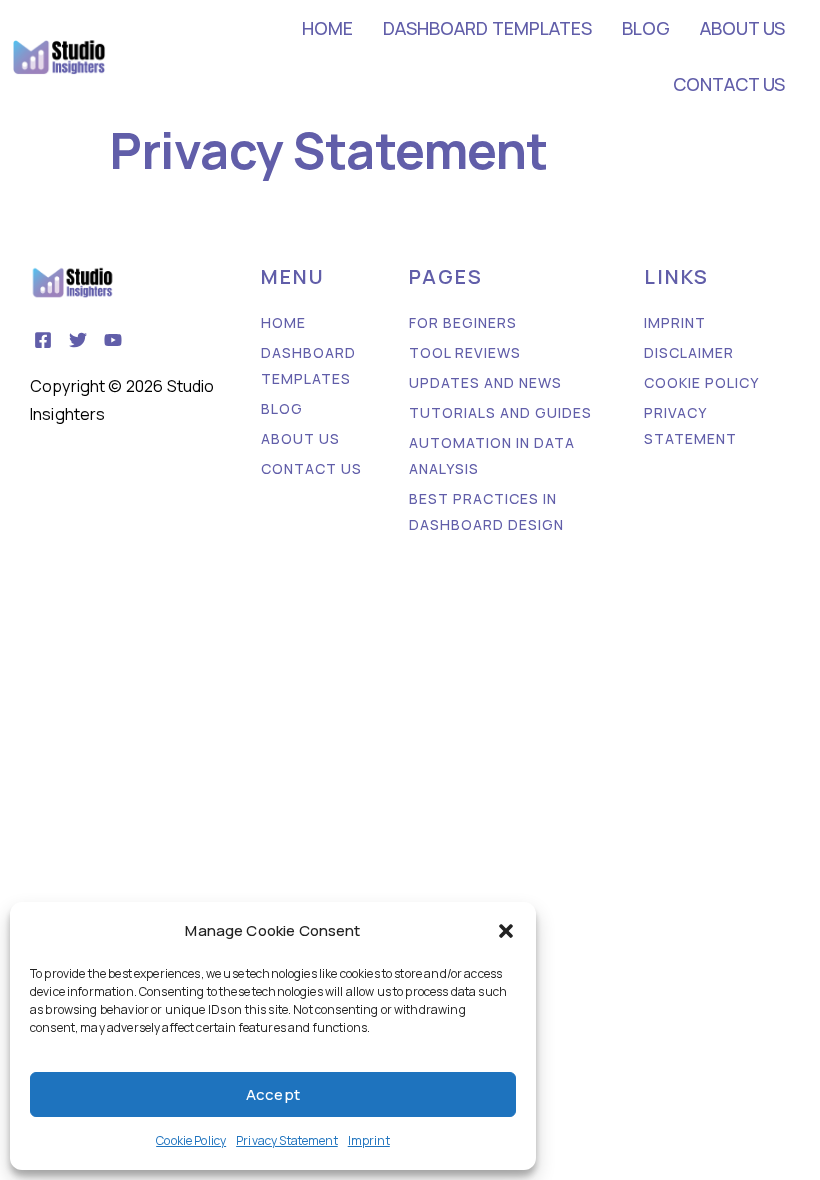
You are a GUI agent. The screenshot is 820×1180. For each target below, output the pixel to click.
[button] (506, 931)
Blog (646, 28)
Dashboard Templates (487, 28)
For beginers (463, 322)
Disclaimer (689, 352)
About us (742, 28)
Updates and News (485, 382)
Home (327, 28)
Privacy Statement (287, 1140)
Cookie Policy (191, 1140)
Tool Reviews (465, 352)
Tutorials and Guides (500, 412)
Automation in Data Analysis (492, 455)
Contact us (729, 84)
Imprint (369, 1140)
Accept (273, 1094)
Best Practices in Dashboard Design (486, 511)
